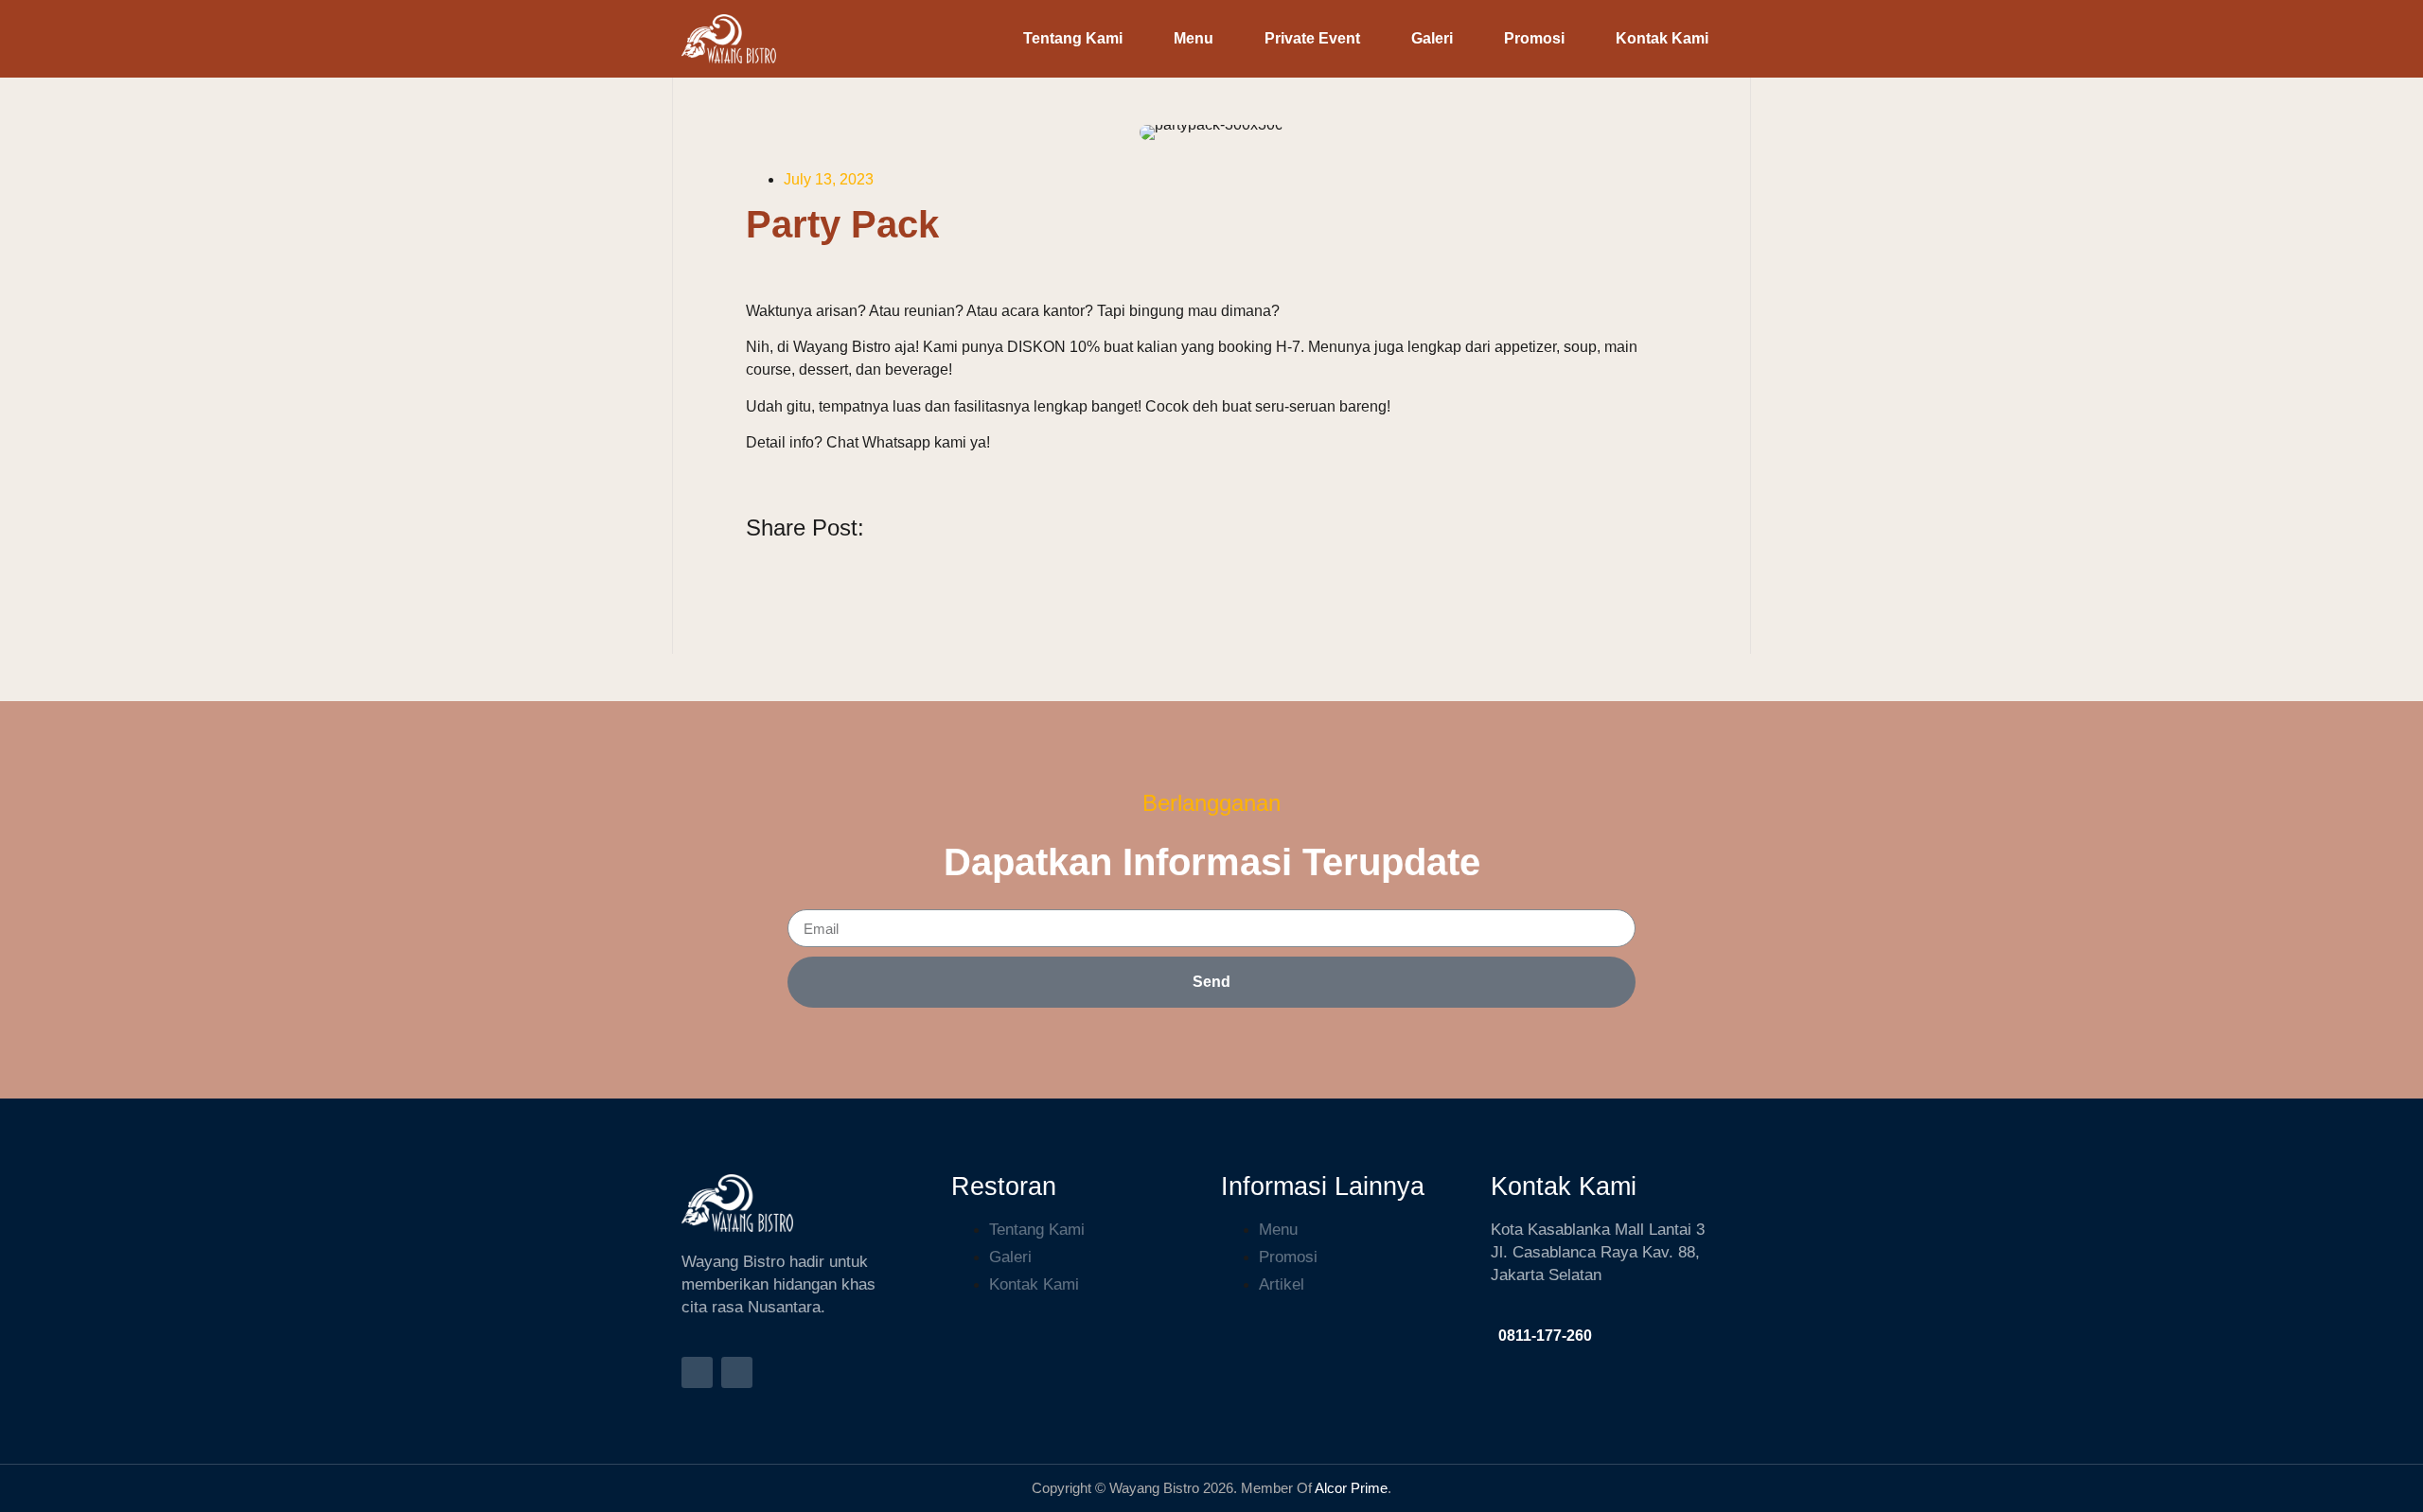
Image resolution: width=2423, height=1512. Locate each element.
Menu (1194, 38)
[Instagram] (697, 1372)
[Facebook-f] (737, 1372)
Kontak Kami (1662, 38)
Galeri (1432, 38)
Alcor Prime (1350, 1488)
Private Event (1312, 38)
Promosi (1534, 38)
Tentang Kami (1073, 38)
